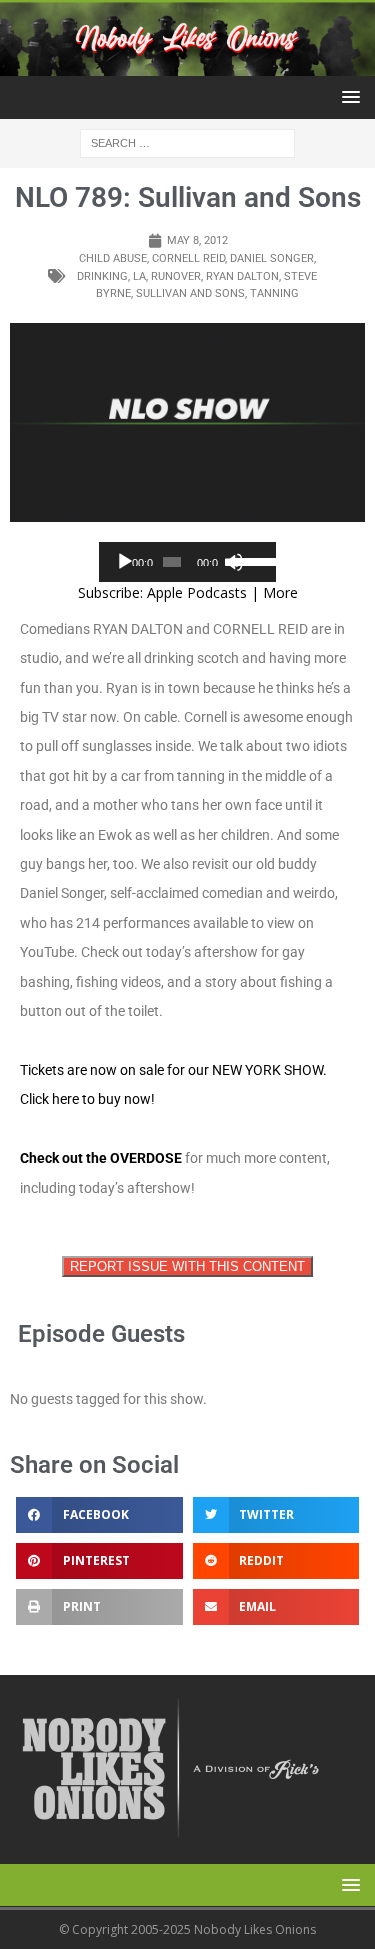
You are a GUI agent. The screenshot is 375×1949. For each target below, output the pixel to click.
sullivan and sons (190, 293)
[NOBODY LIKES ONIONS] (187, 64)
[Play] (125, 562)
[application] (188, 562)
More (280, 592)
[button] (347, 96)
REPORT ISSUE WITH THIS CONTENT (187, 1266)
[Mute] (234, 562)
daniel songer (272, 258)
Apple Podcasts (197, 592)
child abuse (113, 258)
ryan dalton (242, 276)
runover (176, 276)
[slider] (250, 560)
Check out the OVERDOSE (101, 1158)
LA (139, 276)
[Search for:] (187, 142)
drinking (102, 276)
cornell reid (188, 258)
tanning (274, 293)
